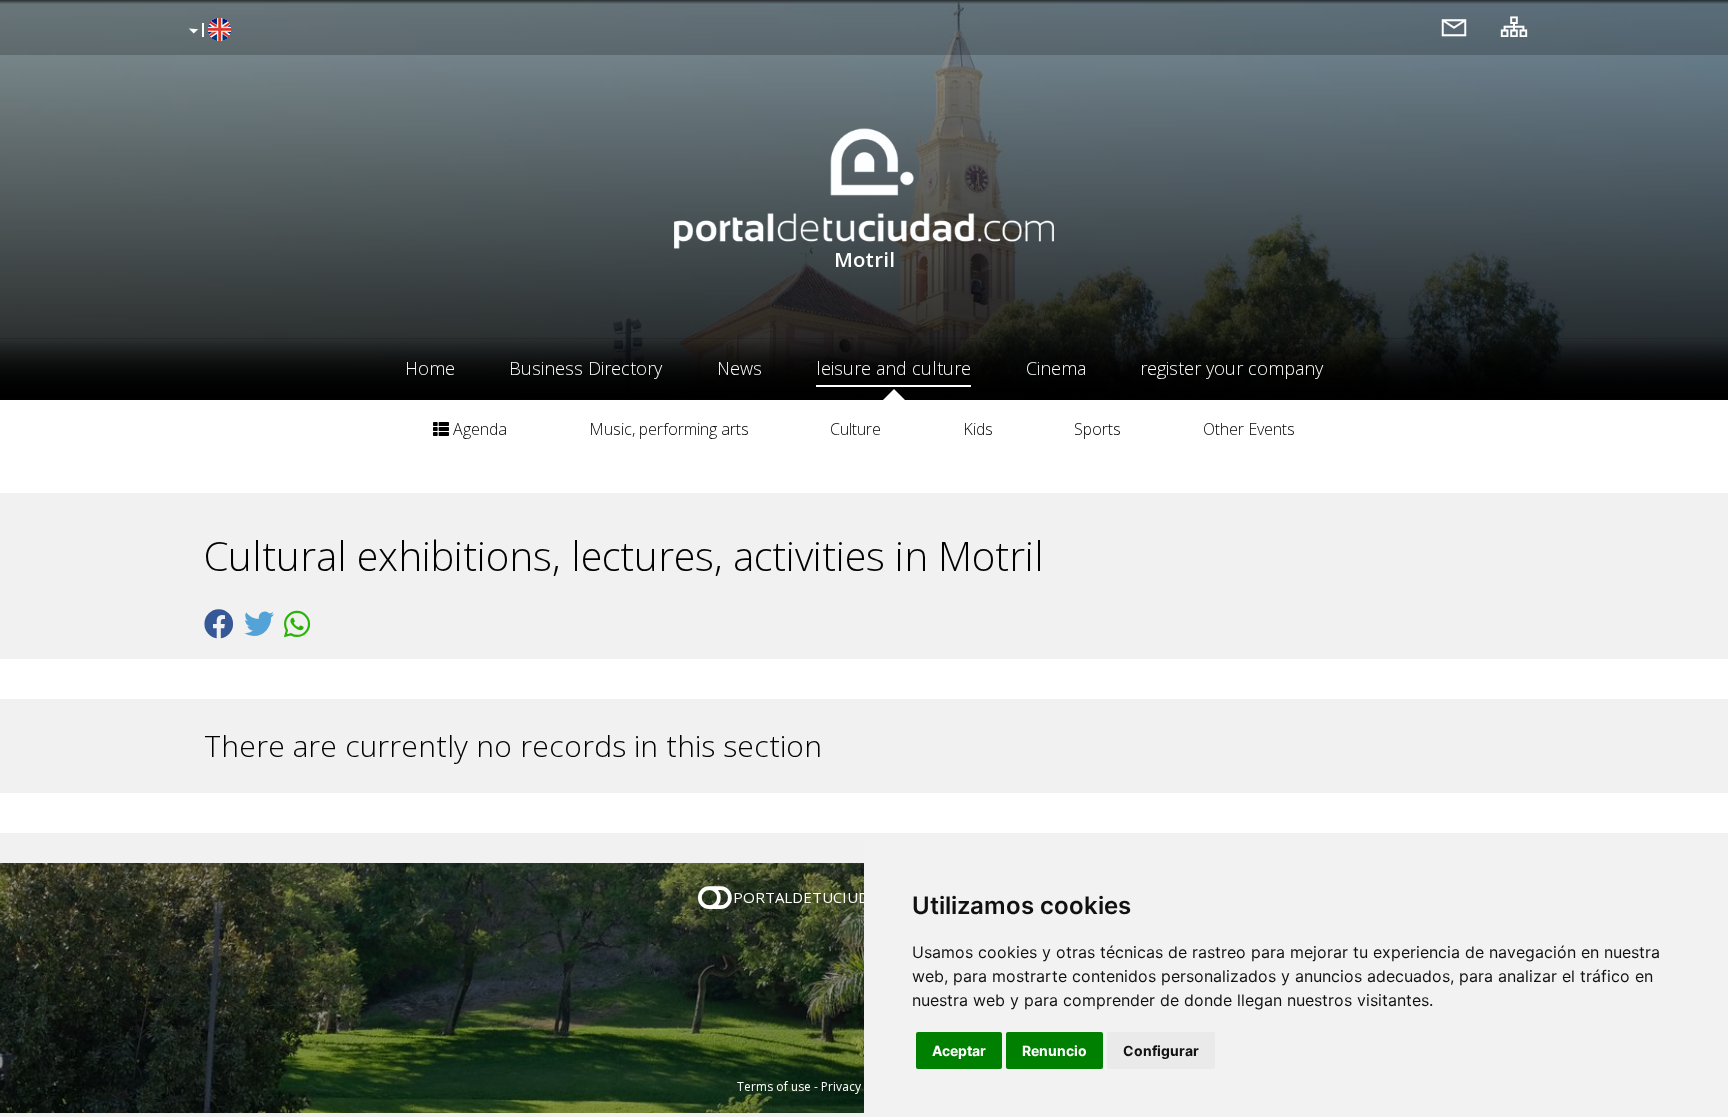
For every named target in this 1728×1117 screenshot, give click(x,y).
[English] (207, 31)
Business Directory (585, 368)
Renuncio (1054, 1050)
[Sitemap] (1514, 26)
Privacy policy (859, 1086)
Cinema (1056, 368)
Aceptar (959, 1050)
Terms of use (774, 1086)
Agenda (478, 429)
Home (430, 368)
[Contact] (1454, 26)
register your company (1231, 368)
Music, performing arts (669, 429)
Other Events (1249, 429)
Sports (1097, 429)
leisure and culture (893, 368)
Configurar (1161, 1050)
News (739, 368)
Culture (855, 429)
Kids (978, 429)
